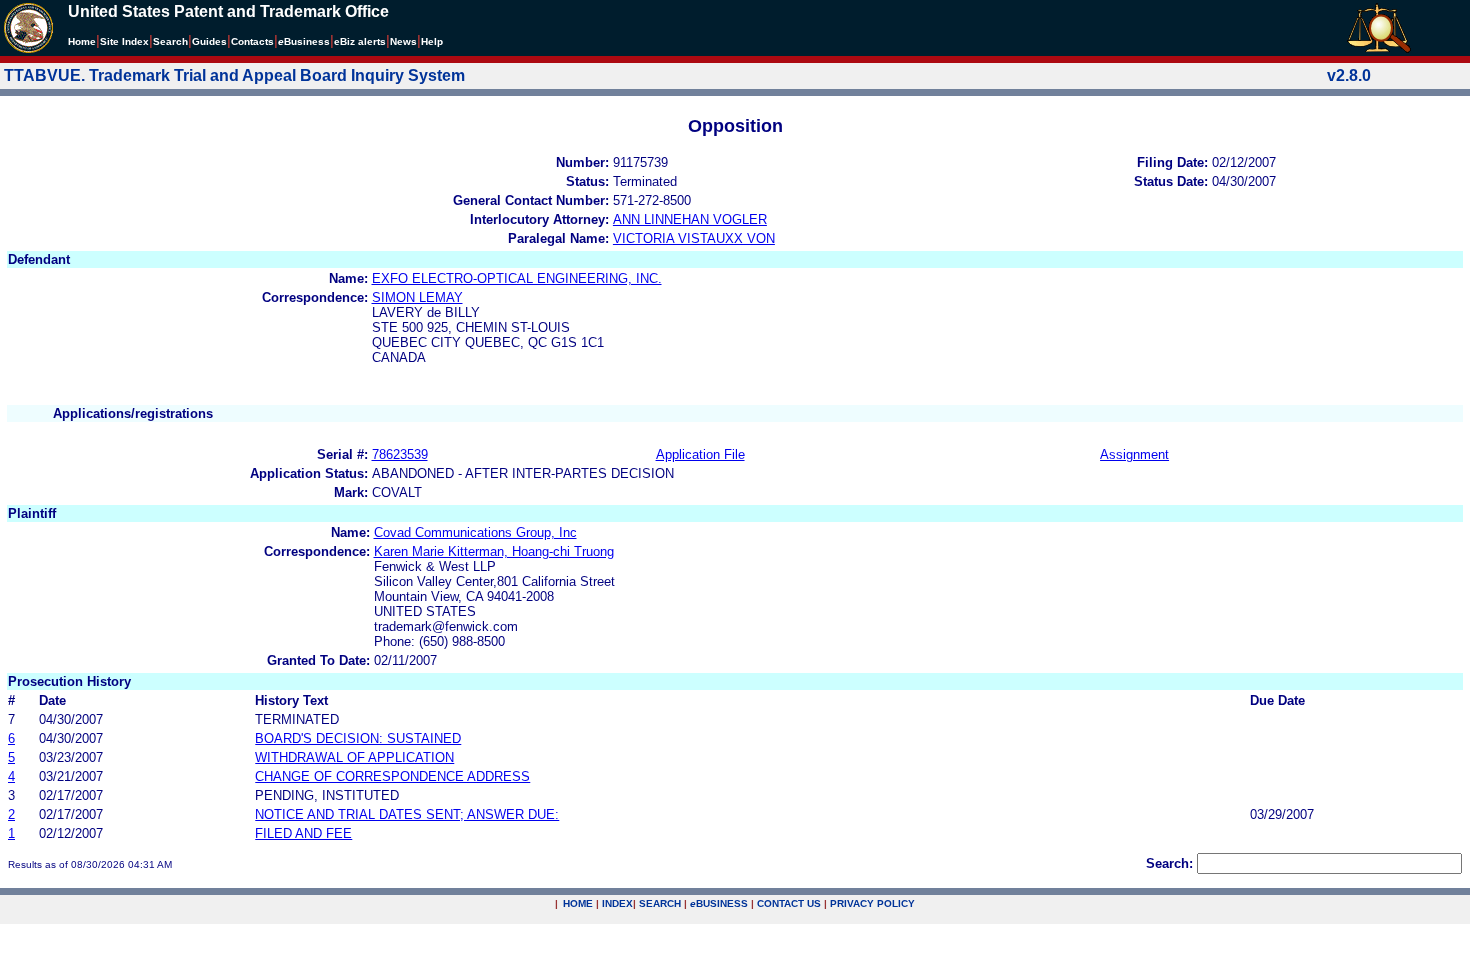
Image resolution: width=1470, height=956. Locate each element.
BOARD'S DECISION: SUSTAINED (358, 738)
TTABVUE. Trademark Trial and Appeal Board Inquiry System (234, 75)
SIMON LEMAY (417, 297)
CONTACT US (789, 903)
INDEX (617, 903)
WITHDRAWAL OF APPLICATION (354, 757)
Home (82, 41)
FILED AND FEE (303, 833)
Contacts (252, 41)
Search (170, 41)
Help (432, 41)
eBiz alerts (360, 41)
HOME (578, 903)
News (403, 41)
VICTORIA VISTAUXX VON (694, 238)
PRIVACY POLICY (872, 903)
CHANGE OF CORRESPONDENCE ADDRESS (392, 776)
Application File (700, 454)
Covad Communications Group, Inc (475, 532)
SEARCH (660, 903)
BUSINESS (719, 903)
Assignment (1134, 454)
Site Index (124, 41)
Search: (1169, 863)
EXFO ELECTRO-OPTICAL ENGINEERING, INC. (517, 278)
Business (304, 41)
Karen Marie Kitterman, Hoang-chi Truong (494, 551)
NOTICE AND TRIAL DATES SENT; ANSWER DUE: (407, 814)
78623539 (400, 454)
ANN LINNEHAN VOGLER (690, 219)
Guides (209, 41)
